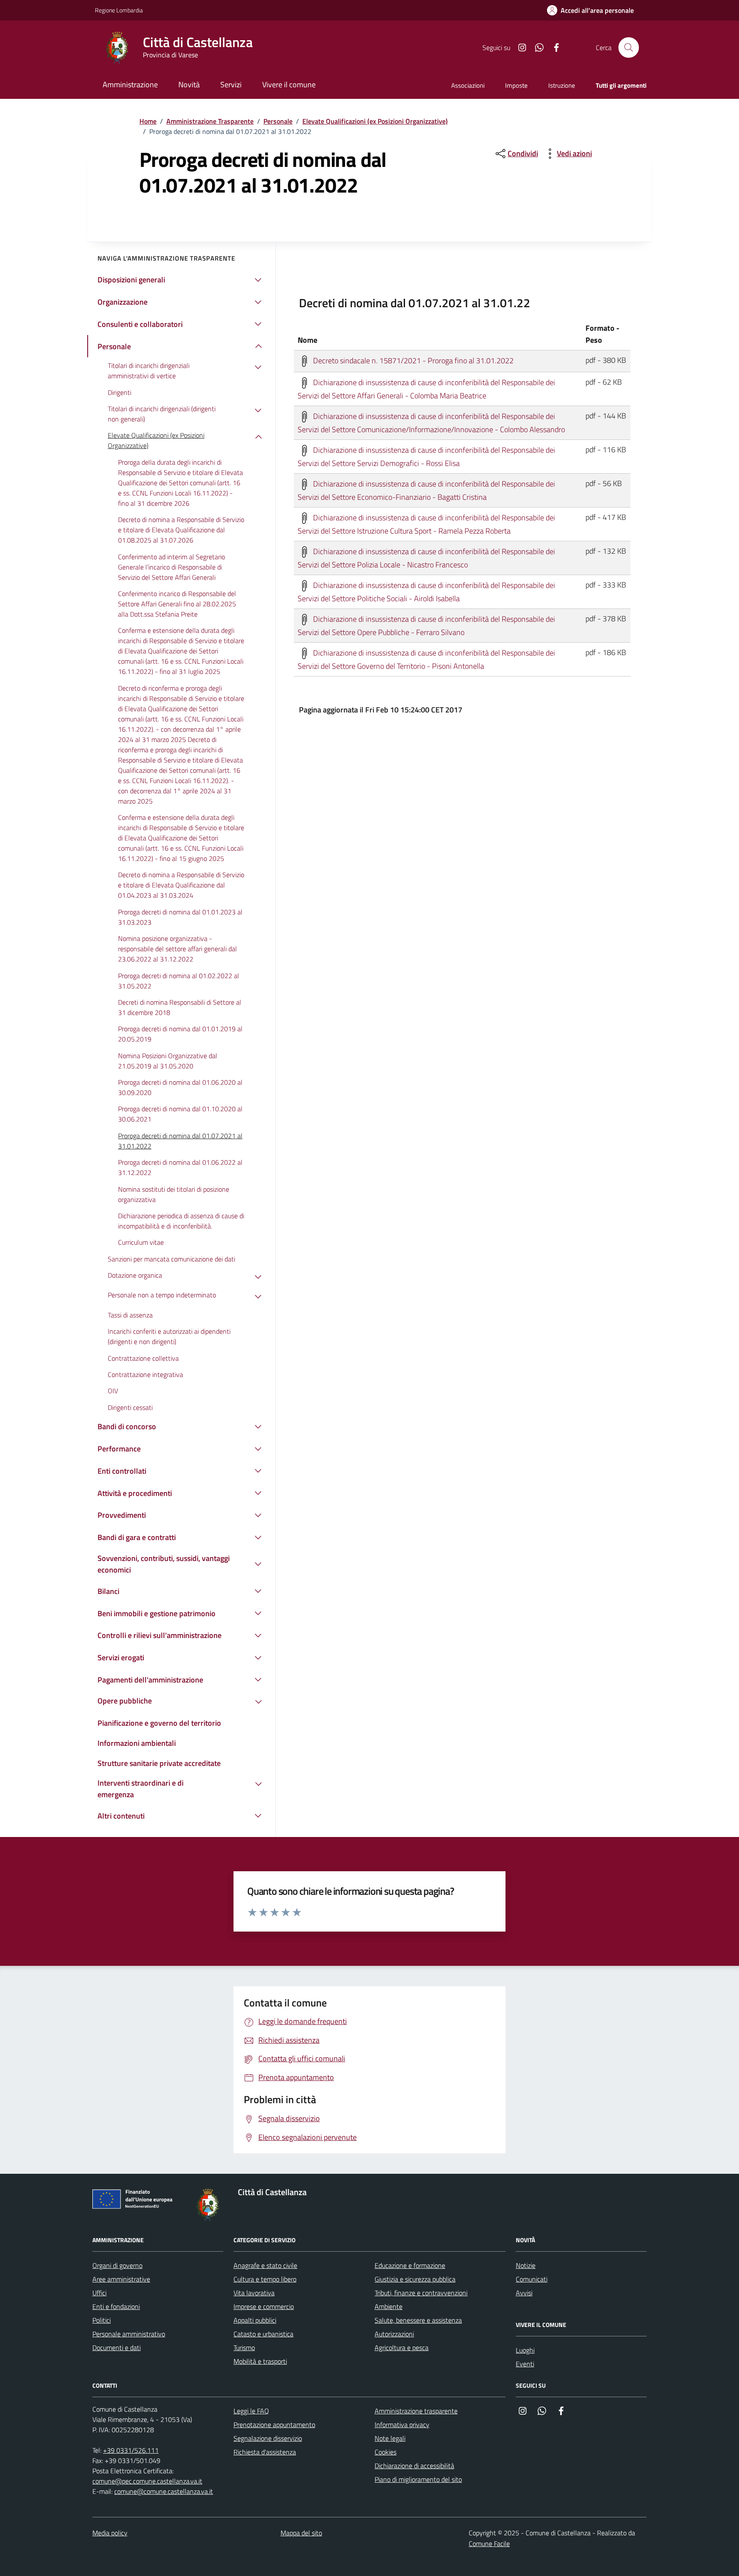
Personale (278, 121)
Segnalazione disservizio (268, 2438)
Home (148, 121)
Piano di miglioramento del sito (418, 2479)
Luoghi (525, 2350)
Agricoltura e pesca (402, 2347)
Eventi (525, 2364)
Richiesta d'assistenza (265, 2452)
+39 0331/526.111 (131, 2450)
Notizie (526, 2265)
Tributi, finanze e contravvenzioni (421, 2293)
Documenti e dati (117, 2347)
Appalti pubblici (255, 2320)
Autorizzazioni (394, 2334)
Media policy (110, 2533)
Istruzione (562, 85)
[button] (590, 10)
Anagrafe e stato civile (265, 2265)
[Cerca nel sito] (629, 47)
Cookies (386, 2452)
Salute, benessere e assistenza (418, 2320)
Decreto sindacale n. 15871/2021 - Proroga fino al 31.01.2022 (412, 360)
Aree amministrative (121, 2279)
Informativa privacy (402, 2425)
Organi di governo (117, 2265)
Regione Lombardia (119, 10)
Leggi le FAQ (251, 2411)
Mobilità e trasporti (260, 2361)
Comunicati (532, 2279)
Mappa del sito (301, 2533)
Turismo (244, 2347)
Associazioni (468, 85)
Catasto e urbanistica (263, 2334)
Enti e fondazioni (116, 2306)
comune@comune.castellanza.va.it (164, 2491)
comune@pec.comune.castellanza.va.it (147, 2481)
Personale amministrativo (129, 2334)
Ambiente (389, 2306)
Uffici (99, 2293)
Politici (102, 2320)
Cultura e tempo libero (265, 2279)
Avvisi (524, 2293)
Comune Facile (489, 2543)
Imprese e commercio (264, 2306)
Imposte (516, 85)
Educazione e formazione (410, 2265)
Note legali (390, 2438)
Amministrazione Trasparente (210, 121)
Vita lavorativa (254, 2293)
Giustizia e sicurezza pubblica (415, 2279)
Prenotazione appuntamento (274, 2425)
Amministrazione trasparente (416, 2411)
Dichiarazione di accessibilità (414, 2466)
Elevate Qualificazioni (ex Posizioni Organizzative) (375, 121)
